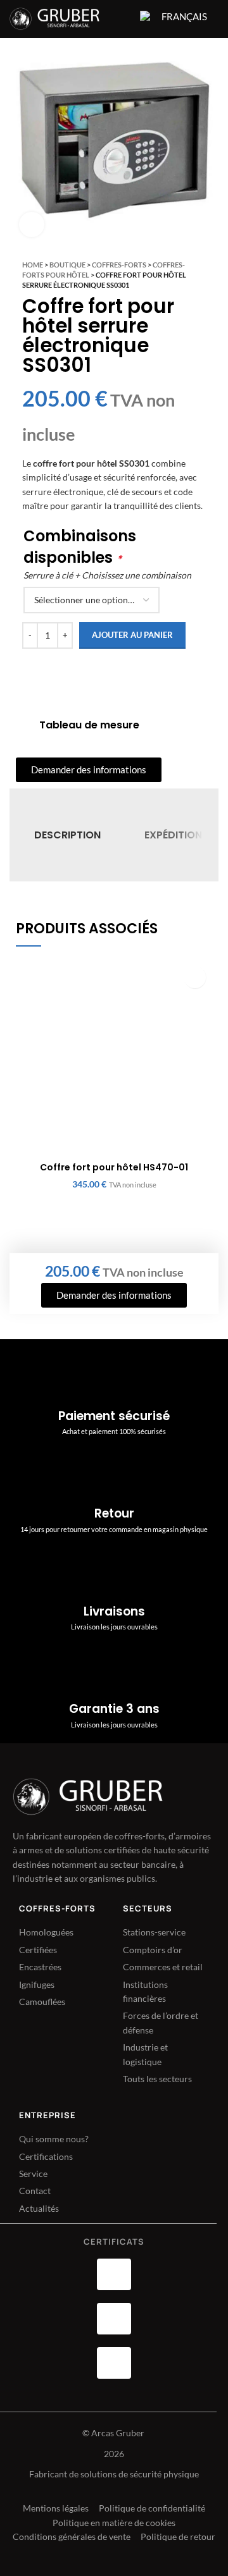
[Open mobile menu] (122, 19)
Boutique (67, 265)
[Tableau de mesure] (23, 725)
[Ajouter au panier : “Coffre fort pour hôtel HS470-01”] (195, 977)
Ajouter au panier (132, 635)
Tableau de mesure (89, 725)
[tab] (67, 835)
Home (33, 265)
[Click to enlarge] (32, 224)
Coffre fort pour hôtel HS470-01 (114, 1167)
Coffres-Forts (119, 265)
